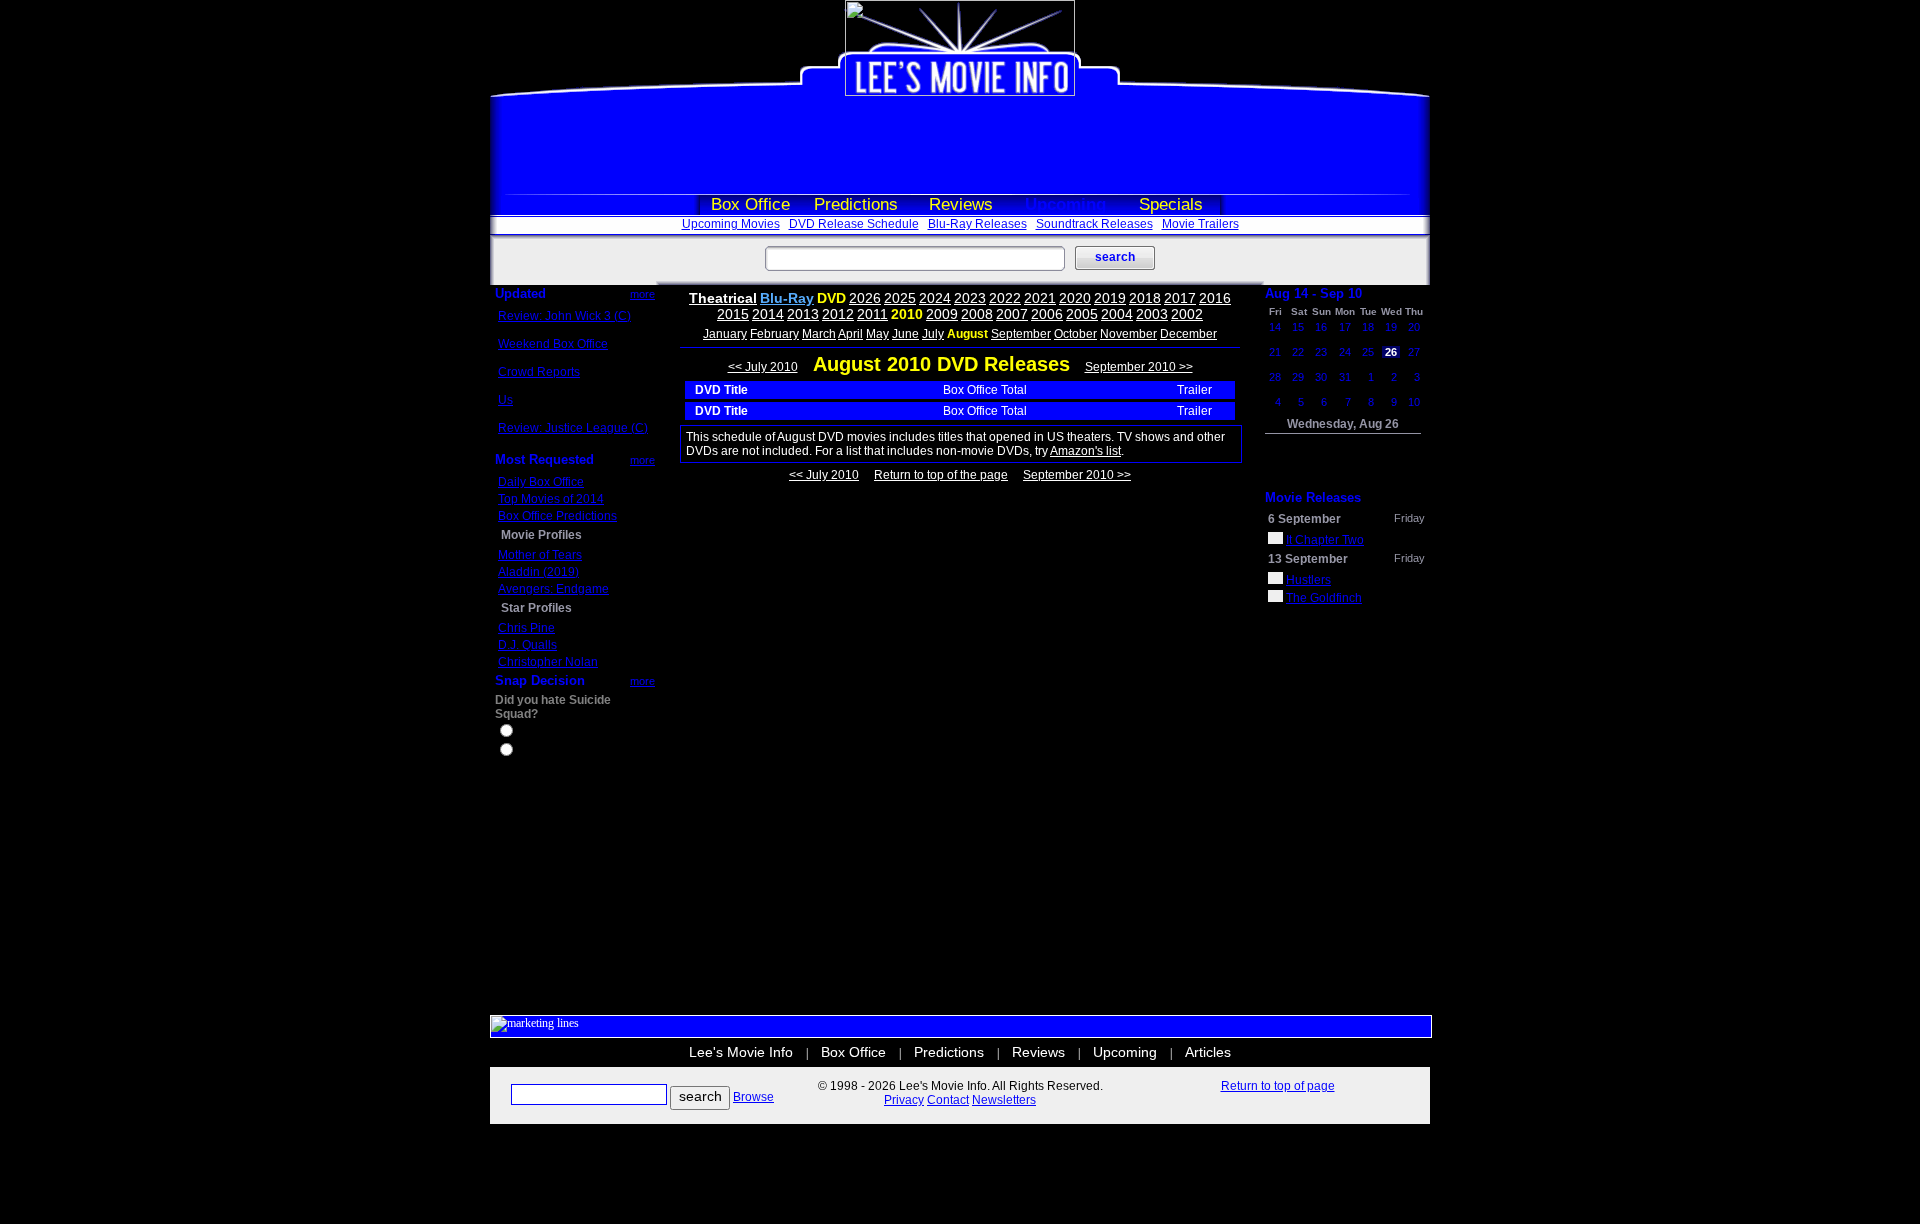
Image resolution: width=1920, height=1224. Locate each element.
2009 (942, 314)
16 (1321, 327)
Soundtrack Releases (1094, 224)
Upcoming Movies (731, 224)
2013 (803, 314)
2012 (838, 314)
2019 (1110, 298)
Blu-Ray (787, 298)
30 (1321, 377)
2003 (1152, 314)
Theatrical (723, 298)
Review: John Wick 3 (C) (564, 316)
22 (1298, 352)
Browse (753, 1097)
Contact (948, 1100)
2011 (872, 314)
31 (1345, 377)
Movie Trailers (1200, 224)
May (877, 334)
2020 (1075, 298)
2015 (733, 314)
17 (1345, 327)
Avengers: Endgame (553, 589)
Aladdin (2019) (538, 572)
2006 (1047, 314)
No (524, 752)
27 (1414, 352)
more (642, 294)
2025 (900, 298)
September (1021, 334)
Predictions (856, 204)
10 (1414, 402)
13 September (1308, 559)
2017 (1180, 298)
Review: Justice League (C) (573, 428)
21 (1275, 352)
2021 (1040, 298)
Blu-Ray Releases (977, 224)
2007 (1012, 314)
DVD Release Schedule (854, 224)
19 (1391, 327)
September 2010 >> (1139, 367)
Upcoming (1065, 204)
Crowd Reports (539, 372)
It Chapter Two (1325, 540)
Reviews (961, 204)
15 (1298, 327)
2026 (865, 298)
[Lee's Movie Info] (960, 92)
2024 (935, 298)
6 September (1304, 519)
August (967, 334)
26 (1391, 352)
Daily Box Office (541, 482)
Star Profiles (536, 608)
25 (1368, 352)
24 (1345, 352)
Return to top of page (1278, 1086)
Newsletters (1004, 1100)
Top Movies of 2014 (551, 499)
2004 (1117, 314)
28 (1275, 377)
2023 (970, 298)
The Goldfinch (1324, 598)
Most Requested (544, 459)
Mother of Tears (540, 555)
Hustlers (1308, 580)
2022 (1005, 298)
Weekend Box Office (553, 344)
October (1075, 334)
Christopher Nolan (548, 662)
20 (1414, 327)
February (774, 334)
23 (1321, 352)
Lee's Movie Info (741, 1052)
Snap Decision (540, 680)
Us (505, 400)
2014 (768, 314)
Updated (520, 293)
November (1128, 334)
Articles (1208, 1052)
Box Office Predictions (557, 516)
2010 (907, 314)
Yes (526, 733)
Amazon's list (1085, 451)
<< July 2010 (763, 367)
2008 (977, 314)
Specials (1171, 204)
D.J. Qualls (527, 645)
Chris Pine (526, 628)
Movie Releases (1313, 497)
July (933, 334)
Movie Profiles (541, 535)
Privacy (904, 1100)
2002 (1187, 314)
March (819, 334)
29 (1298, 377)
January (725, 334)
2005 (1082, 314)
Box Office (750, 204)
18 (1368, 327)
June (905, 334)
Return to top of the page (941, 475)
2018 (1145, 298)
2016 (1215, 298)
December (1188, 334)
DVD (831, 298)
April (850, 334)
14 (1275, 327)
